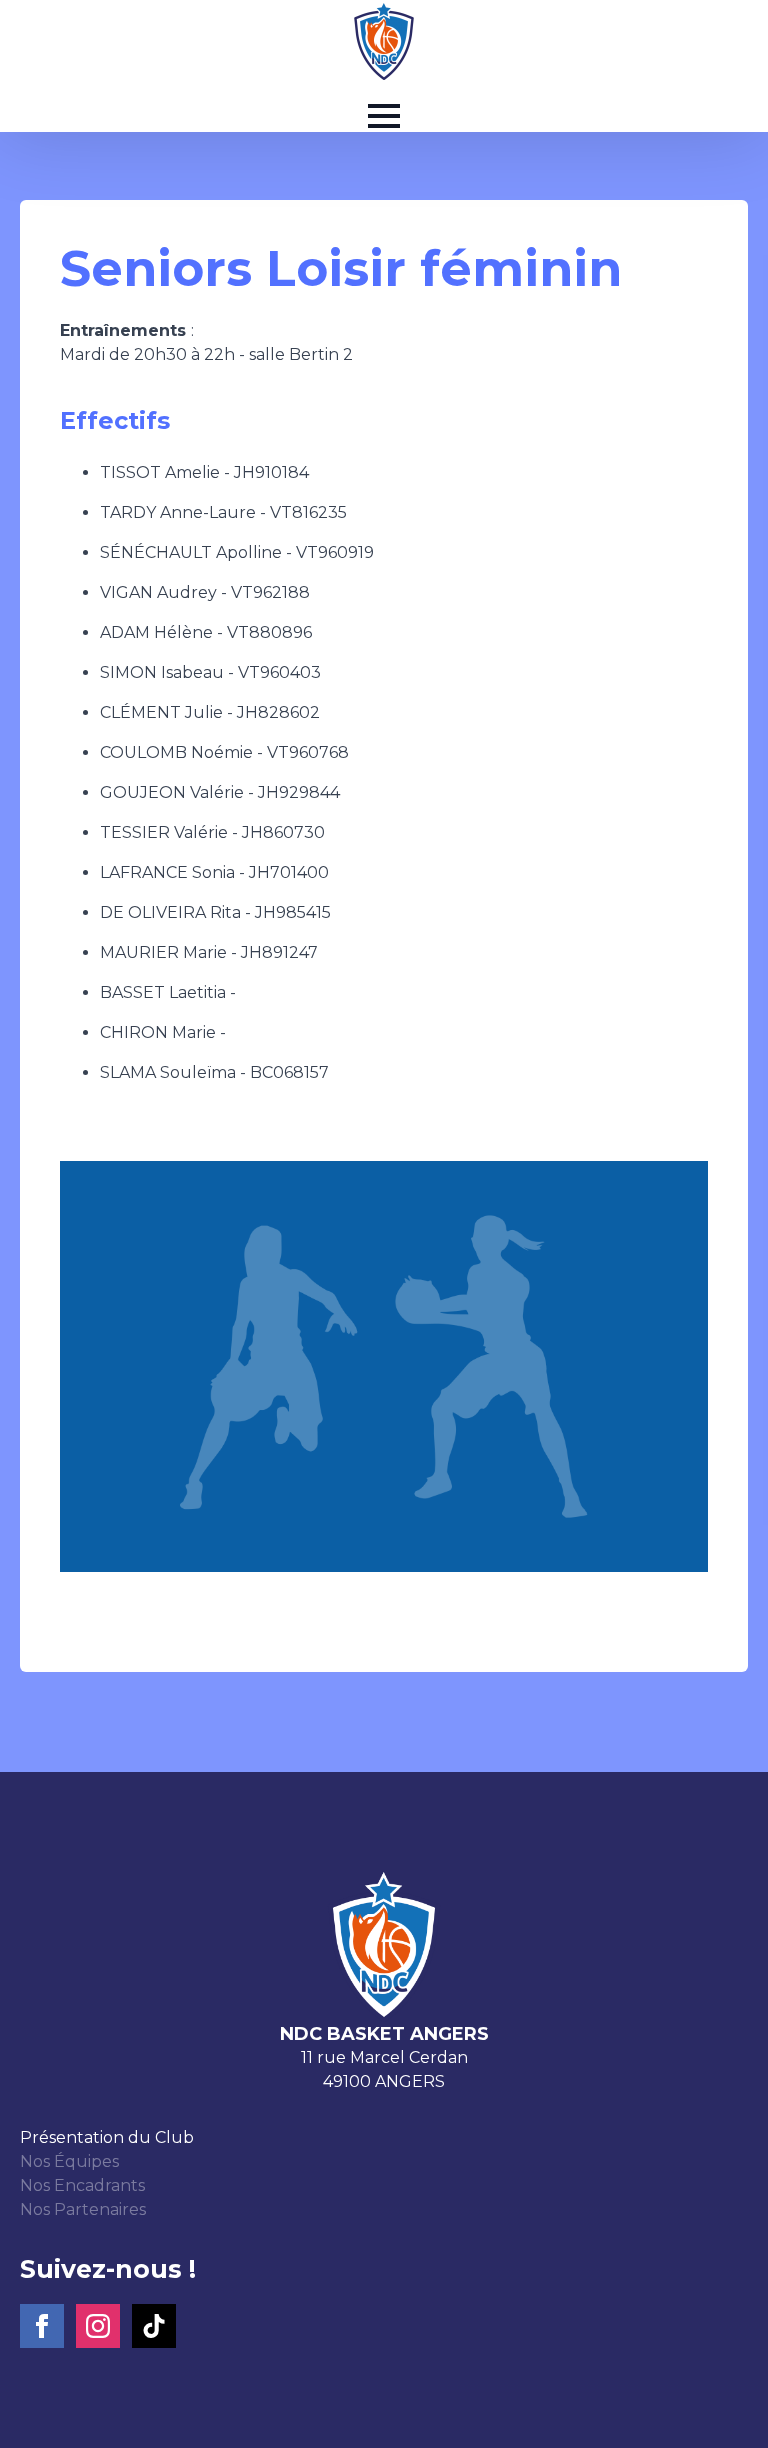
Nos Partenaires (83, 2209)
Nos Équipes (69, 2161)
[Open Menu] (384, 116)
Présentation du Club (107, 2137)
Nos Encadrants (82, 2185)
